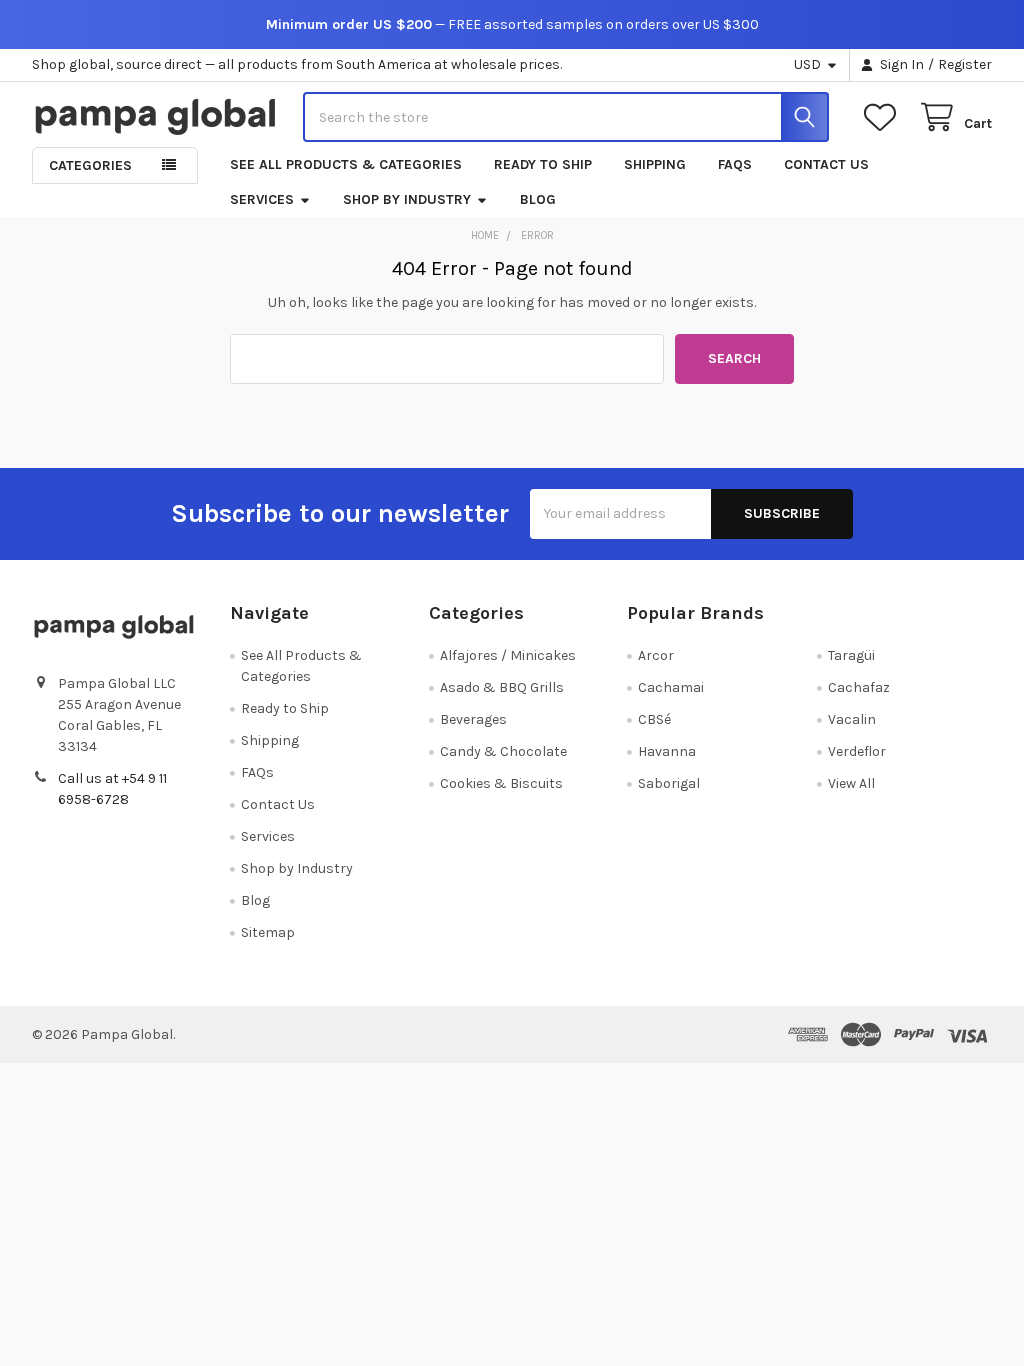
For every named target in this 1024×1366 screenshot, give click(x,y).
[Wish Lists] (884, 117)
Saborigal (669, 783)
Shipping (655, 164)
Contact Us (826, 164)
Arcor (656, 655)
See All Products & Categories (346, 164)
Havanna (667, 751)
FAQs (735, 164)
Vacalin (852, 719)
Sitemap (268, 932)
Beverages (473, 719)
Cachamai (671, 687)
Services (262, 199)
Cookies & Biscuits (501, 783)
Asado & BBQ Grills (502, 687)
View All (851, 783)
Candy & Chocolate (503, 751)
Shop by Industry (407, 199)
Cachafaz (859, 687)
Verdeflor (857, 751)
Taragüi (851, 655)
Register (965, 64)
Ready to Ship (543, 164)
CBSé (654, 719)
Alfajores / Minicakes (508, 655)
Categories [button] (90, 165)
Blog (538, 199)
